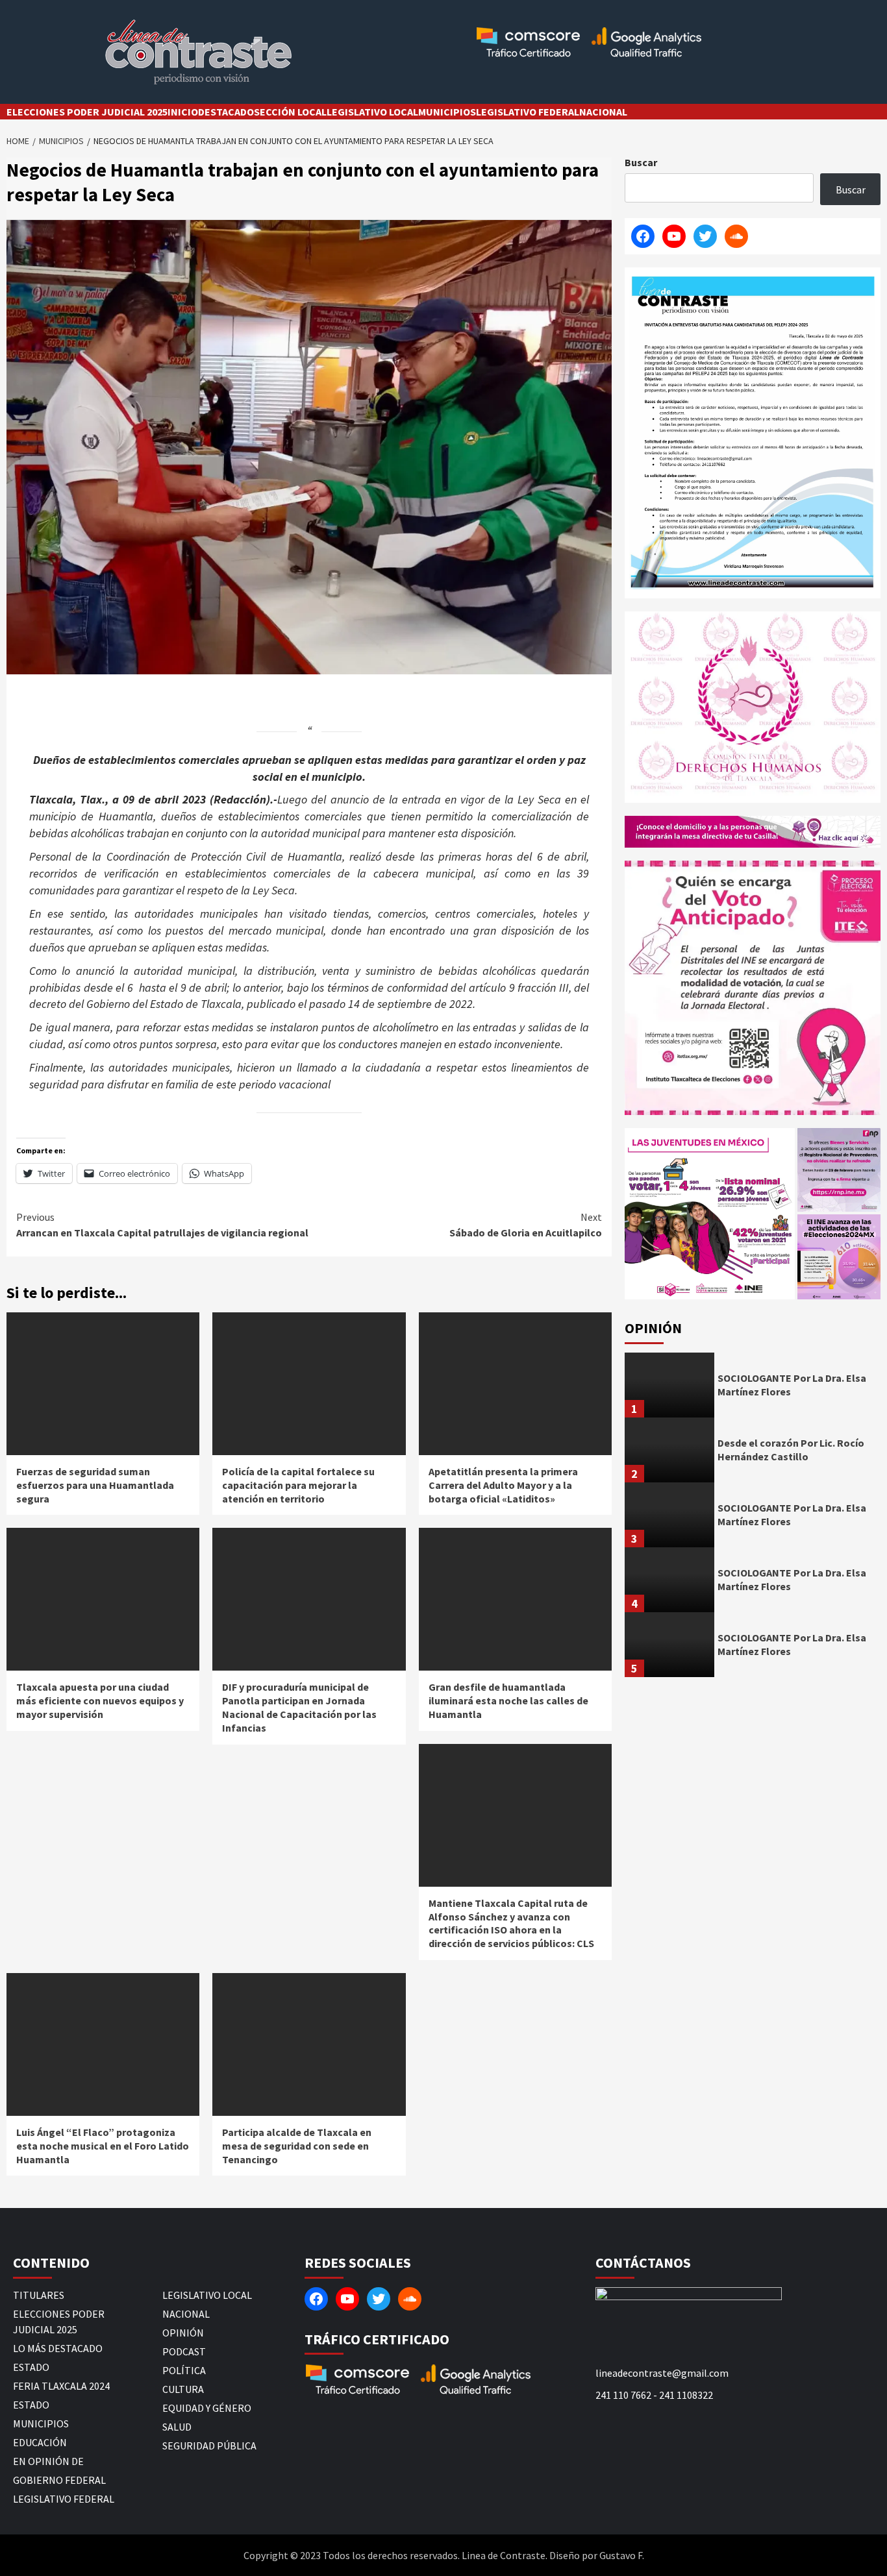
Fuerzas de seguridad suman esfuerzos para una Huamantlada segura (95, 1485)
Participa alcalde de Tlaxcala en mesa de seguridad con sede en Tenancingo (297, 2146)
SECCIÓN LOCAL (290, 112)
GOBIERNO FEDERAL (59, 2480)
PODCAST (184, 2351)
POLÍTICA (184, 2370)
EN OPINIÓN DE (48, 2461)
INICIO (183, 112)
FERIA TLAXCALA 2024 (61, 2386)
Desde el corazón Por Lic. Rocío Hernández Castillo (791, 1450)
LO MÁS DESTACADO (58, 2348)
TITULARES (39, 2295)
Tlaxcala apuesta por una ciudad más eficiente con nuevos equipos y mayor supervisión (100, 1700)
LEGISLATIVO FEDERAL (528, 112)
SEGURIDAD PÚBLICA (209, 2446)
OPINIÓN (183, 2333)
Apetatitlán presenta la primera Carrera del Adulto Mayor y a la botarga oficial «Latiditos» (503, 1485)
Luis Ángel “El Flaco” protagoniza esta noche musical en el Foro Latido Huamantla (103, 2146)
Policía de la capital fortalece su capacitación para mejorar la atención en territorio (298, 1485)
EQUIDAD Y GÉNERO (207, 2408)
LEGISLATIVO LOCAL (372, 112)
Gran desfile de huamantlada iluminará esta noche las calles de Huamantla (508, 1700)
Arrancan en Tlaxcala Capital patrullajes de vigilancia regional (162, 1225)
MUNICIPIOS (447, 112)
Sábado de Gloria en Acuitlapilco (526, 1225)
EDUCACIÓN (40, 2442)
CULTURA (183, 2389)
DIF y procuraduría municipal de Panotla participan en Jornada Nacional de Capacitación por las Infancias (299, 1707)
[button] (710, 1214)
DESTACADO (226, 112)
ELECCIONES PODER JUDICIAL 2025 (87, 112)
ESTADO (31, 2367)
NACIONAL (603, 112)
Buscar (641, 162)
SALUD (177, 2427)
